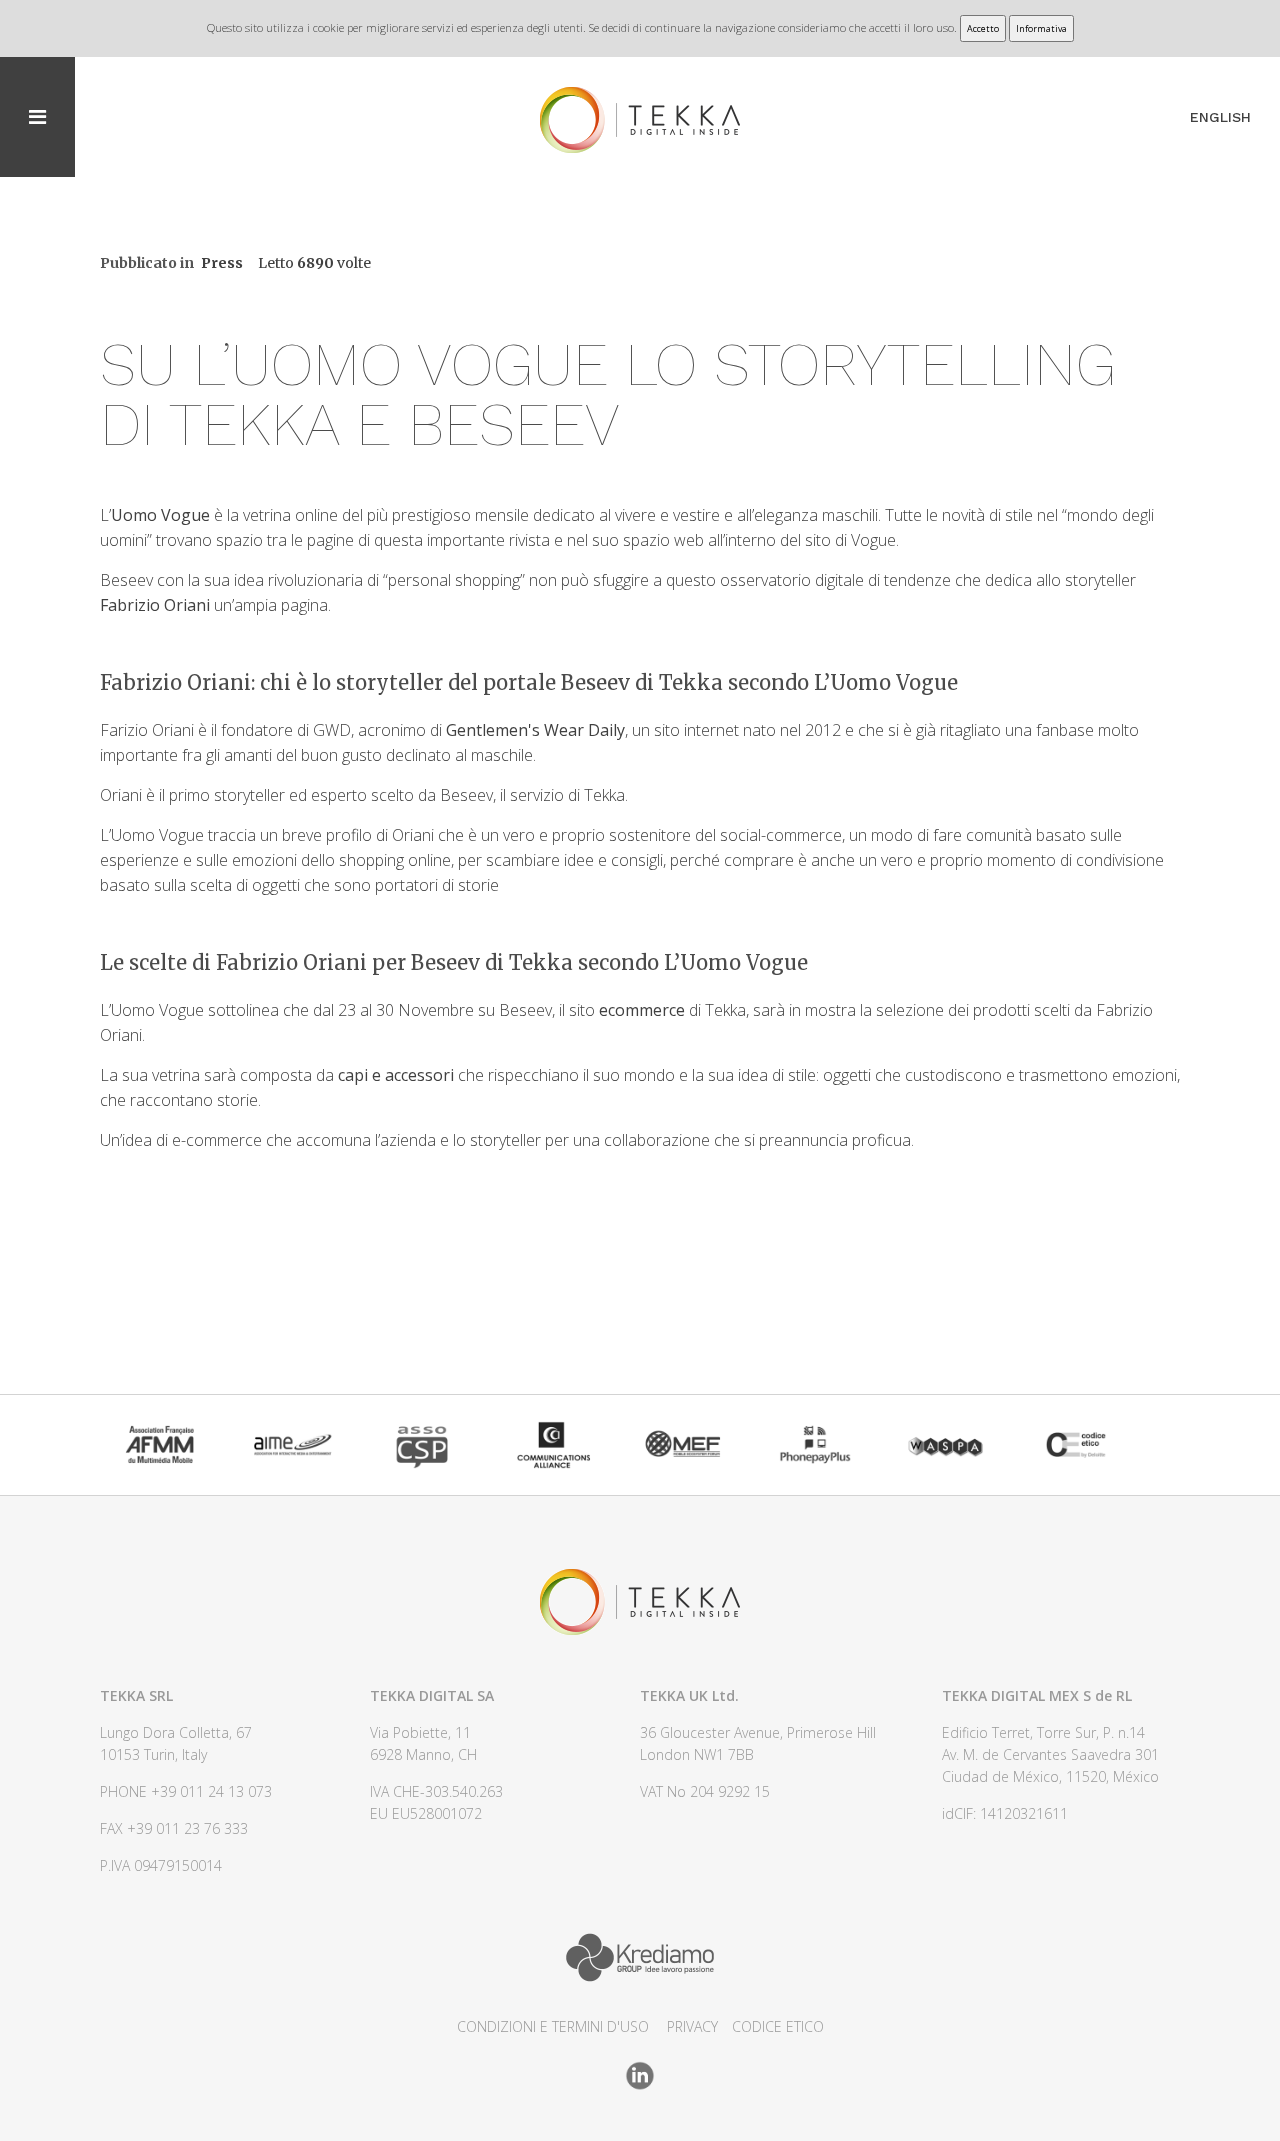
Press (222, 263)
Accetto (983, 28)
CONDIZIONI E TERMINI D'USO (553, 2026)
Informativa (1041, 28)
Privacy (692, 2026)
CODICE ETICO (778, 2026)
